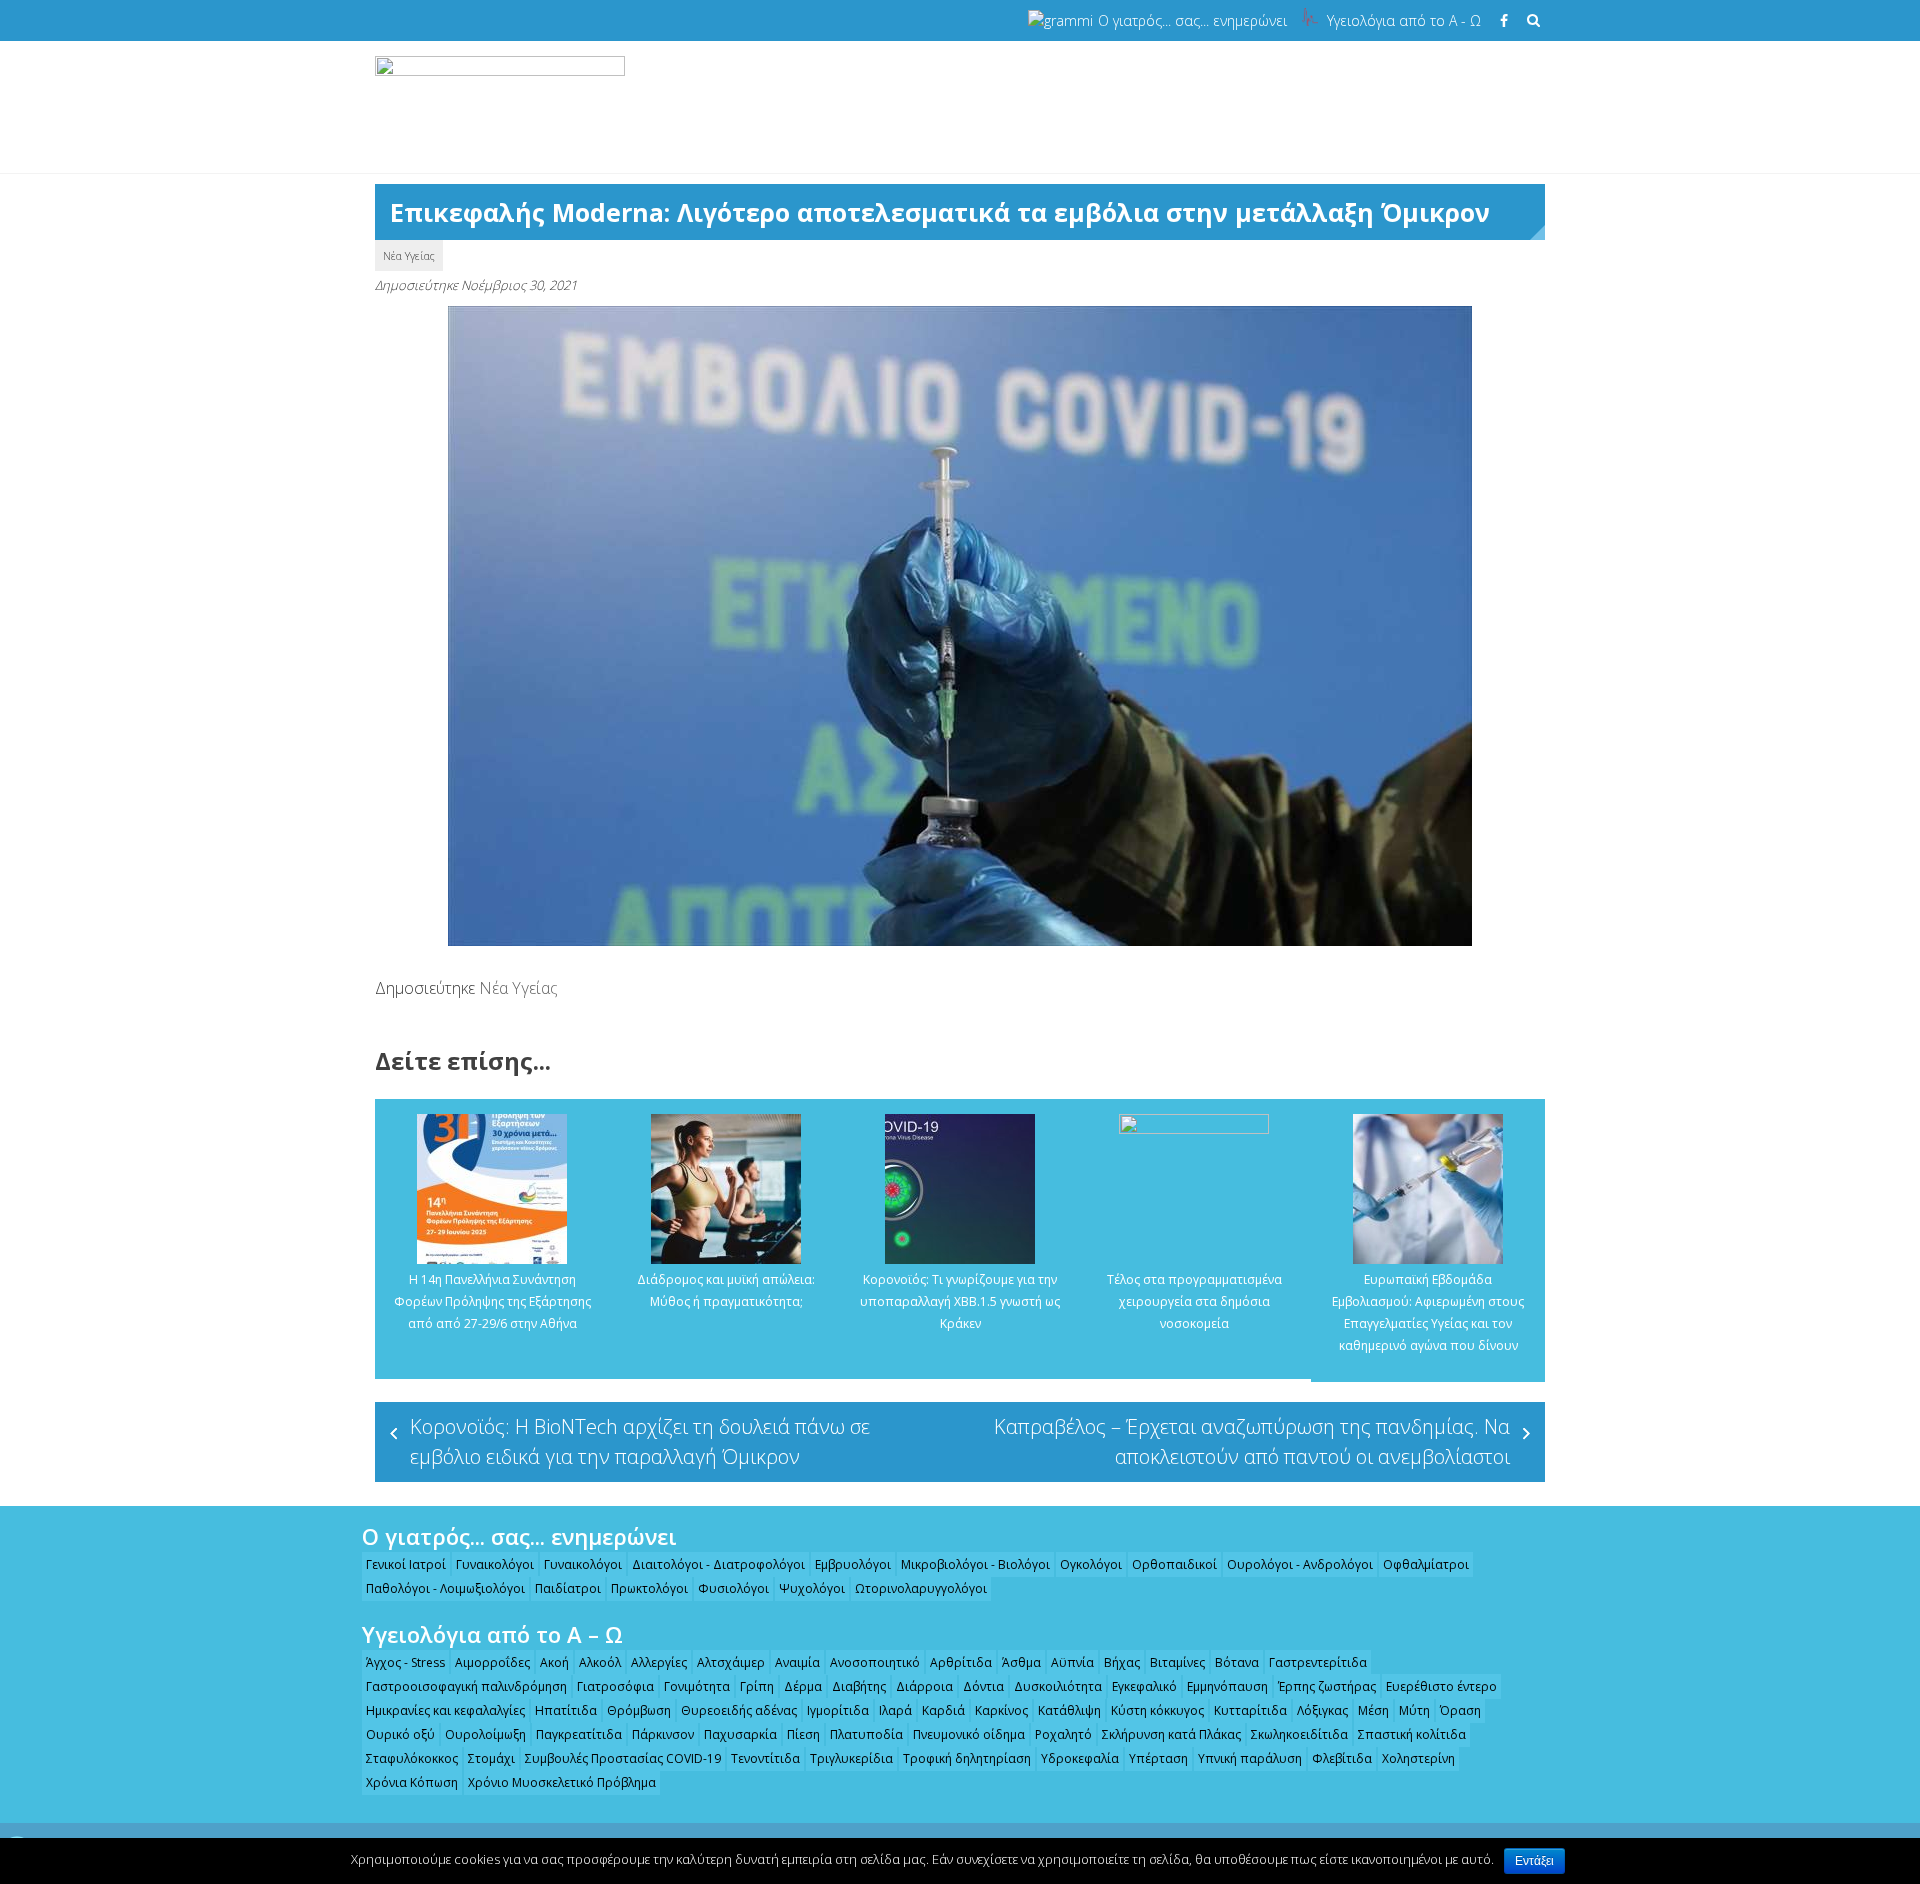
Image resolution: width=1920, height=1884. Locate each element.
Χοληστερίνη (1418, 1758)
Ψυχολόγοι (812, 1588)
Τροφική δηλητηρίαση (967, 1758)
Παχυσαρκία (740, 1734)
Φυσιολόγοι (733, 1588)
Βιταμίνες (1177, 1662)
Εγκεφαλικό (1144, 1686)
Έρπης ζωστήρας (1327, 1686)
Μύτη (1414, 1710)
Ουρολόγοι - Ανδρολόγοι (1300, 1564)
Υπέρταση (1158, 1758)
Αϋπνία (1072, 1662)
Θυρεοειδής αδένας (739, 1710)
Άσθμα (1021, 1662)
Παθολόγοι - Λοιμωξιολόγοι (445, 1588)
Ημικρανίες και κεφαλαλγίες (445, 1710)
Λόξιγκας (1322, 1710)
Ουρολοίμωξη (485, 1734)
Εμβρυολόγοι (853, 1564)
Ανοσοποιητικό (875, 1662)
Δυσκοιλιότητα (1058, 1686)
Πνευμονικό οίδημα (969, 1734)
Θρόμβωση (639, 1710)
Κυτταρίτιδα (1250, 1710)
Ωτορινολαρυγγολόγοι (921, 1588)
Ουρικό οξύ (400, 1734)
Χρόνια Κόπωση (412, 1782)
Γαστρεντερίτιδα (1318, 1662)
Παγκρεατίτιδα (579, 1734)
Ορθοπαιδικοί (1174, 1564)
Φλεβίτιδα (1342, 1758)
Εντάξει (1534, 1861)
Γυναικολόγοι (495, 1564)
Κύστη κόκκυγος (1157, 1710)
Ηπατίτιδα (566, 1710)
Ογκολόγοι (1091, 1564)
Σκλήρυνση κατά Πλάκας (1171, 1734)
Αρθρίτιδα (961, 1662)
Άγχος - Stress (405, 1662)
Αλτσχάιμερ (731, 1662)
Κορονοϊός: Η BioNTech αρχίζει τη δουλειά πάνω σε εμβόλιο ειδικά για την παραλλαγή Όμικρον (640, 1441)
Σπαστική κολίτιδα (1412, 1734)
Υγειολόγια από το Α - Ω (1404, 20)
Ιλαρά (895, 1710)
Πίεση (803, 1734)
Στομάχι (491, 1758)
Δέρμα (803, 1686)
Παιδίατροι (568, 1588)
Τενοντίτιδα (765, 1758)
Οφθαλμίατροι (1426, 1564)
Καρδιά (943, 1710)
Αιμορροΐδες (492, 1662)
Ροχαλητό (1063, 1734)
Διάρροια (924, 1686)
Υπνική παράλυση (1250, 1758)
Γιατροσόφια (615, 1686)
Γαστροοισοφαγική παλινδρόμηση (466, 1686)
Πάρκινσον (663, 1734)
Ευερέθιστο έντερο (1441, 1686)
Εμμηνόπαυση (1227, 1686)
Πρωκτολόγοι (649, 1588)
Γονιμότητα (697, 1686)
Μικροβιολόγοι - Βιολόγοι (975, 1564)
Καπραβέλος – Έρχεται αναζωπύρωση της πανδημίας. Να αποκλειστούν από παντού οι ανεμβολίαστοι (1252, 1441)
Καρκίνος (1001, 1710)
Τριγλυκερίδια (851, 1758)
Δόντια (983, 1686)
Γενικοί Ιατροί (406, 1564)
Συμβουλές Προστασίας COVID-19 (623, 1758)
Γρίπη (757, 1686)
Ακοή (554, 1662)
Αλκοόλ (600, 1662)
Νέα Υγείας (409, 255)
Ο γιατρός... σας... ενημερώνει (1192, 20)
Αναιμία (797, 1662)
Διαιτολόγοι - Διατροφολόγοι (718, 1564)
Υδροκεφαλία (1080, 1758)
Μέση (1373, 1710)
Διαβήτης (859, 1686)
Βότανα (1237, 1662)
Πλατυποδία (866, 1734)
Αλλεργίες (659, 1662)
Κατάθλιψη (1069, 1710)
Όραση (1460, 1710)
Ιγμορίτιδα (838, 1710)
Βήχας (1122, 1662)
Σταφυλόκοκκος (412, 1758)
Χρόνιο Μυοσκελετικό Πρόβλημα (562, 1782)
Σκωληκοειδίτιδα (1299, 1734)
